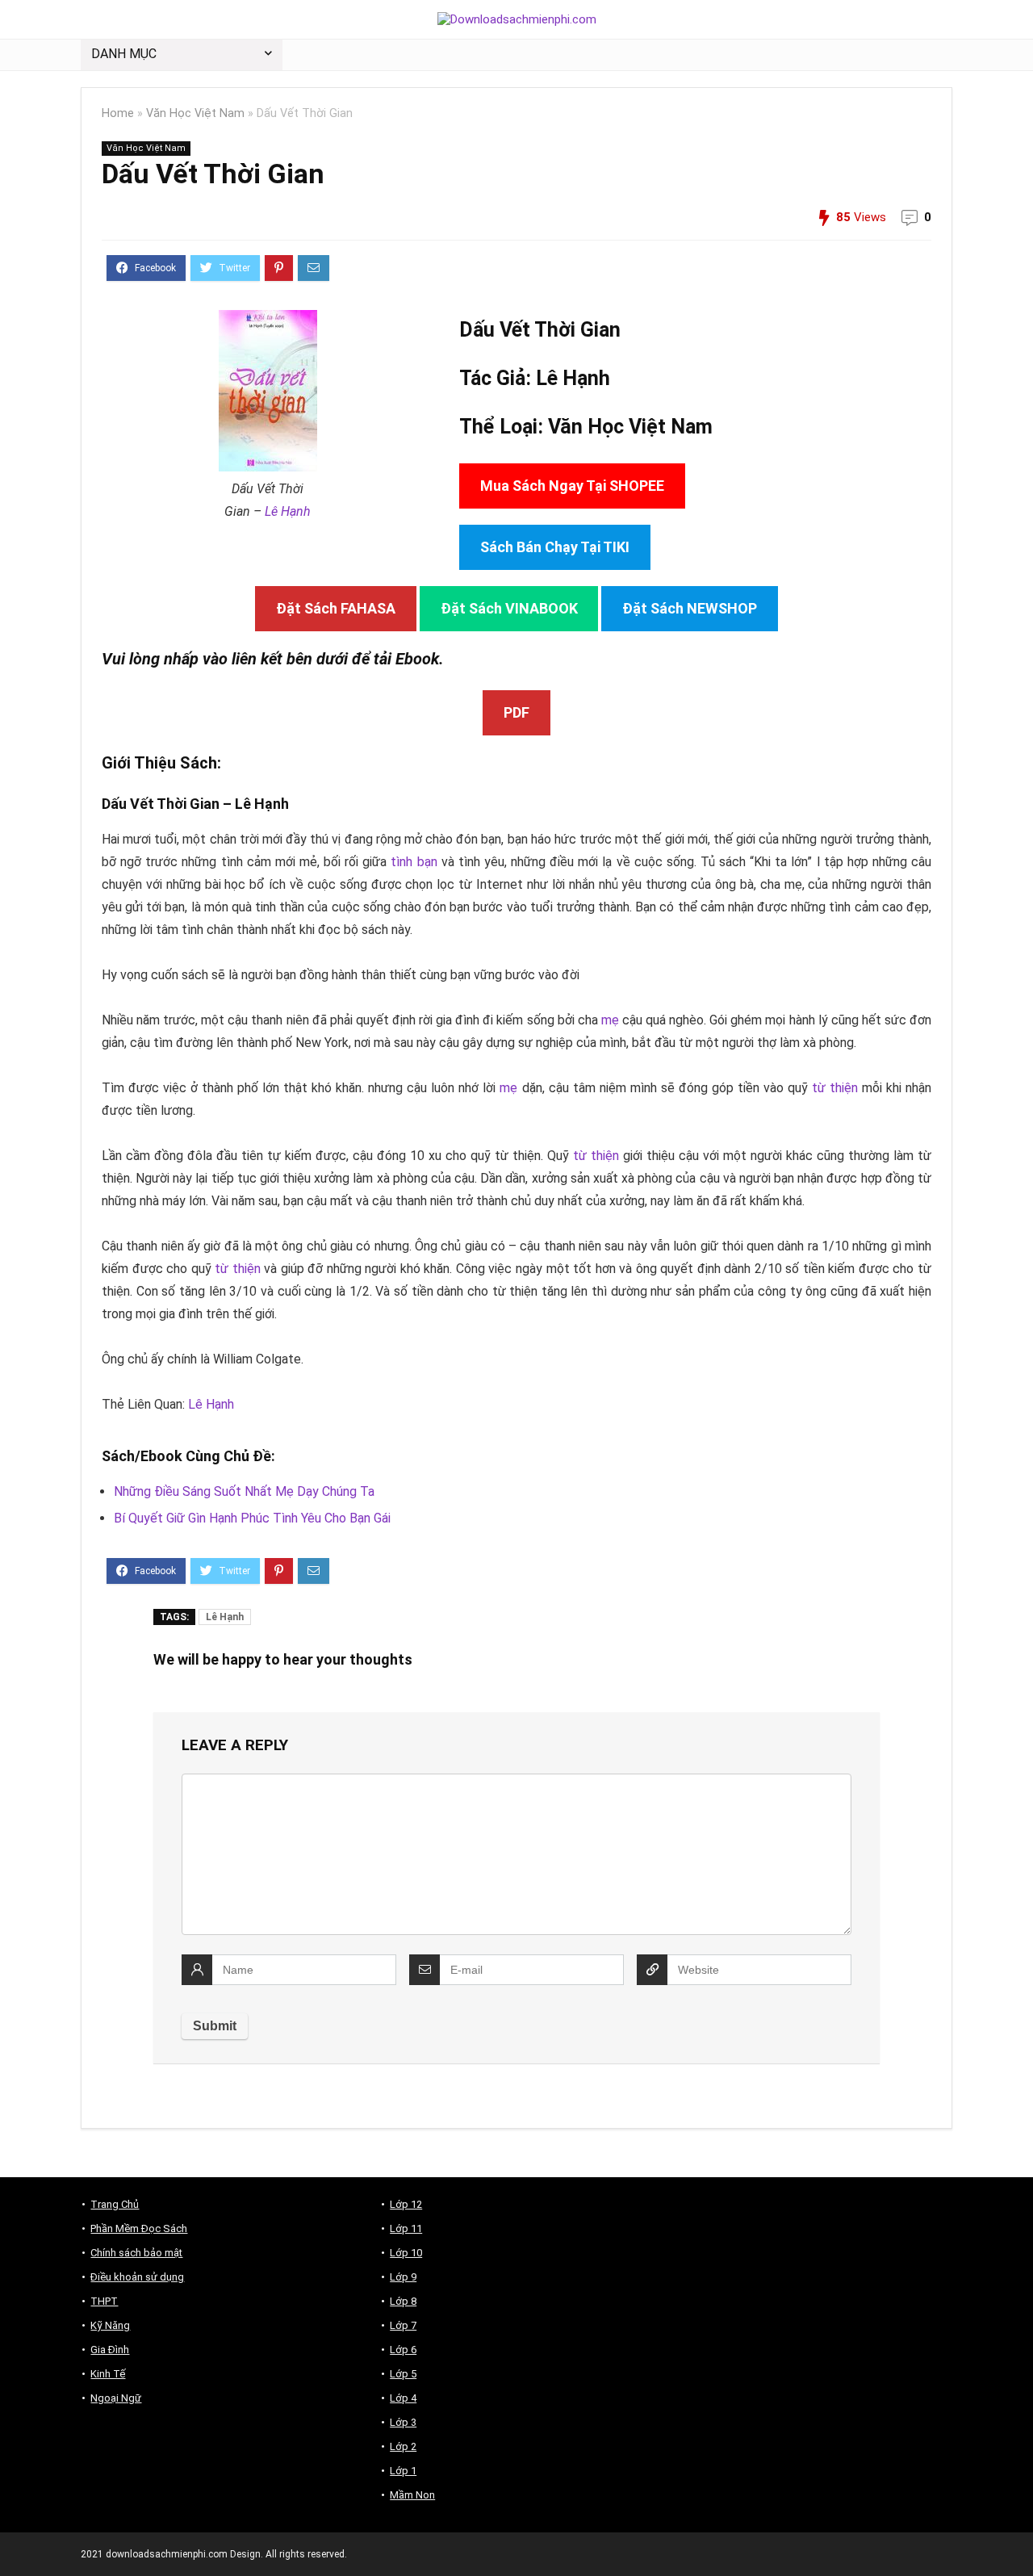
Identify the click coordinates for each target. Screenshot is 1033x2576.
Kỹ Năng (110, 2325)
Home (118, 113)
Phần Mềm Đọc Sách (139, 2228)
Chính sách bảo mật (136, 2253)
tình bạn (414, 862)
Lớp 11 (406, 2228)
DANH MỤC (124, 54)
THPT (104, 2301)
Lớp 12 (406, 2204)
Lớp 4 (403, 2398)
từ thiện (835, 1088)
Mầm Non (412, 2495)
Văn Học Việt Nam (195, 113)
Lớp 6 (403, 2350)
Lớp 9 (403, 2277)
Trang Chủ (115, 2204)
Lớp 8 (403, 2301)
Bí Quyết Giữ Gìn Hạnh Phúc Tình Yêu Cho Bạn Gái (252, 1518)
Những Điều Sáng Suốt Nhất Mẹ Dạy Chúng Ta (244, 1491)
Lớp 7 (403, 2325)
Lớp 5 (403, 2374)
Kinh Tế (108, 2374)
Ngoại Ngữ (116, 2398)
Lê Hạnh (288, 511)
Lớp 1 (403, 2471)
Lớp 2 (403, 2446)
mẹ (610, 1020)
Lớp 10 (406, 2253)
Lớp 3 (403, 2422)
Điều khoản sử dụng (137, 2277)
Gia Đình (110, 2350)
